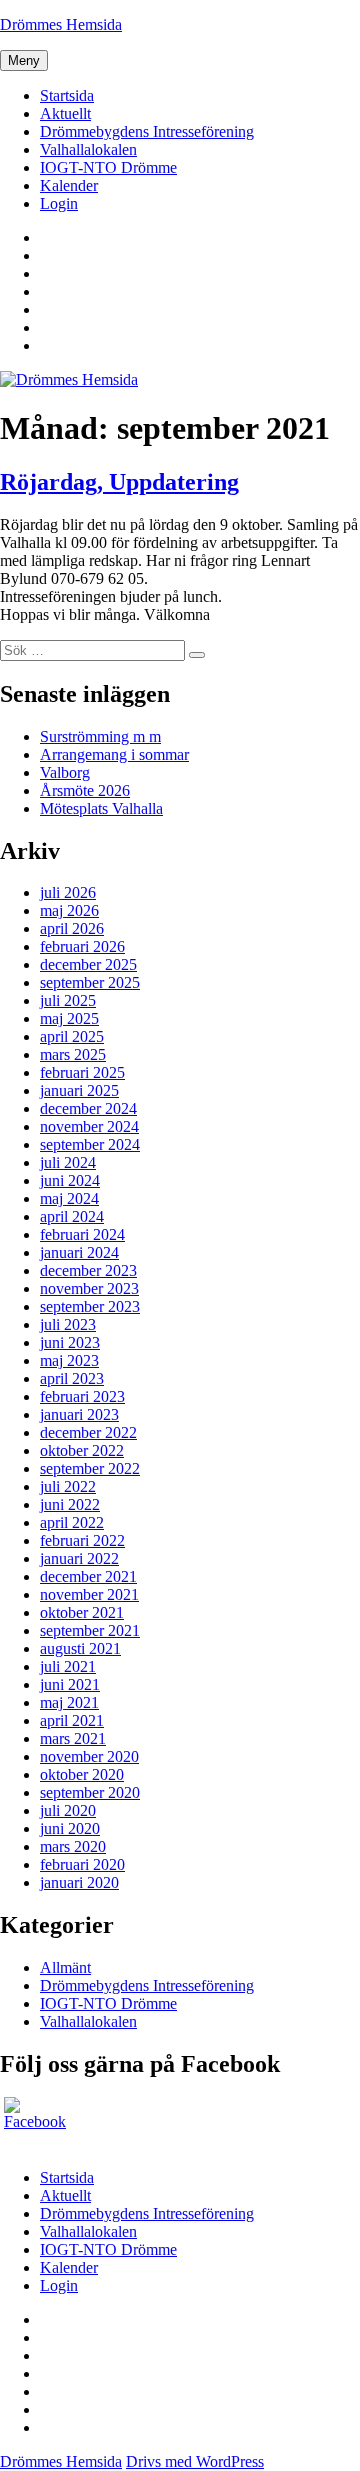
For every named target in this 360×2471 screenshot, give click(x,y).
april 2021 (72, 1720)
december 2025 (88, 964)
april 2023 (72, 1378)
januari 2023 (79, 1414)
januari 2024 (79, 1252)
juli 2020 (68, 1810)
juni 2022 (70, 1504)
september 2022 (90, 1468)
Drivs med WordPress (195, 2461)
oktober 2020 (82, 1774)
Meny (24, 60)
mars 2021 (73, 1738)
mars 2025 (73, 1054)
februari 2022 (82, 1540)
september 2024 (90, 1144)
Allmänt (65, 1967)
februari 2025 (82, 1072)
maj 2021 (69, 1702)
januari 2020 (79, 1882)
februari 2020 (82, 1864)
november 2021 (89, 1594)
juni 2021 (70, 1684)
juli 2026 (68, 892)
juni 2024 (70, 1180)
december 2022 (88, 1432)
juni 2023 (70, 1342)
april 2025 (72, 1036)
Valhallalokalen (88, 149)
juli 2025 (68, 1000)
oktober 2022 (82, 1450)
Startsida (67, 95)
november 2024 (89, 1126)
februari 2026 (82, 946)
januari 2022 (79, 1558)
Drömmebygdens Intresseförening (147, 131)
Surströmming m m (100, 736)
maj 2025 (69, 1018)
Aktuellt (65, 113)
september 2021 (90, 1630)
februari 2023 (82, 1396)
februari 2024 (82, 1234)
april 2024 (72, 1216)
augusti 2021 (80, 1648)
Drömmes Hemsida (61, 24)
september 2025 (90, 982)
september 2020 (90, 1792)
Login (59, 203)
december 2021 (88, 1576)
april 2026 (72, 928)
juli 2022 (68, 1486)
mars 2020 (73, 1846)
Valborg (65, 772)
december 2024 (88, 1108)
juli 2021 (68, 1666)
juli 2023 (68, 1324)
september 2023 (90, 1306)
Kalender (69, 185)
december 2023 (88, 1270)
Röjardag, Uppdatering (119, 482)
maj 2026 (69, 910)
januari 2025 (79, 1090)
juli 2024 (68, 1162)
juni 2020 (70, 1828)
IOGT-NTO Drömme (108, 167)
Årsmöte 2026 (85, 790)
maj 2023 (69, 1360)
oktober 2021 (82, 1612)
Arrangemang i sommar (114, 754)
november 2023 (89, 1288)
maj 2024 (69, 1198)
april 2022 (72, 1522)
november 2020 (89, 1756)
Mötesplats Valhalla (101, 808)
